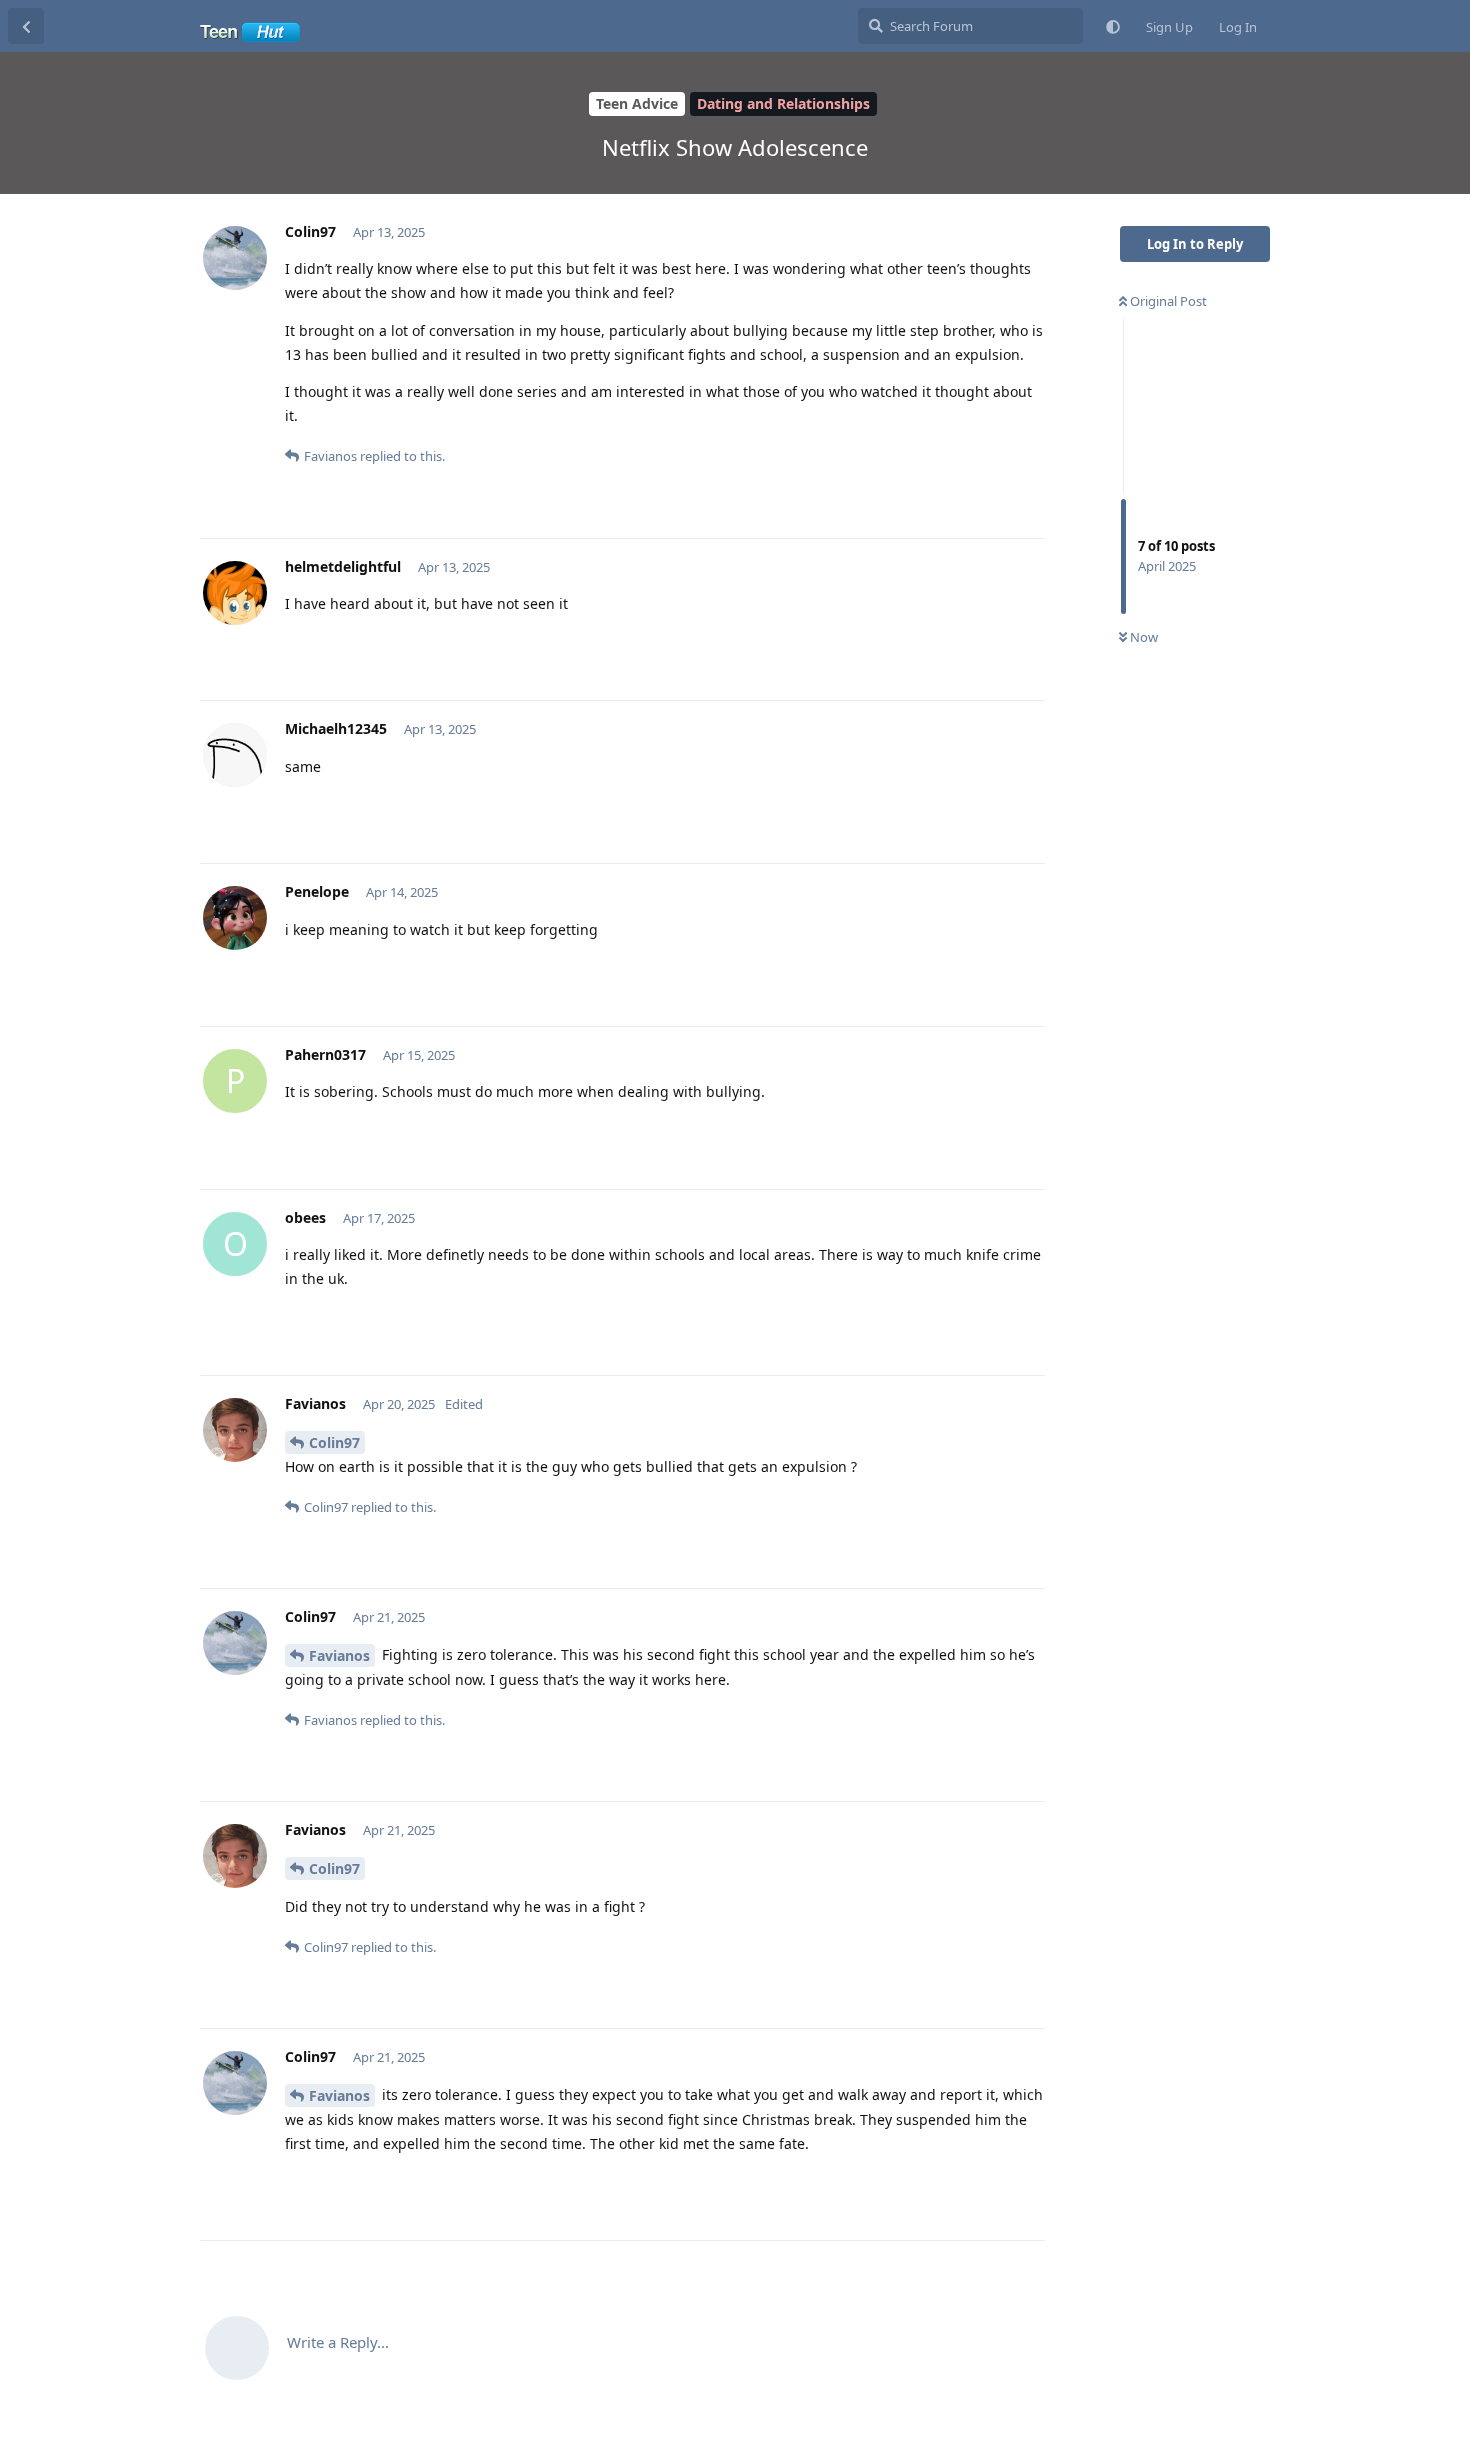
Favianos (339, 1655)
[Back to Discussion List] (26, 26)
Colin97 (334, 1442)
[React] (967, 458)
